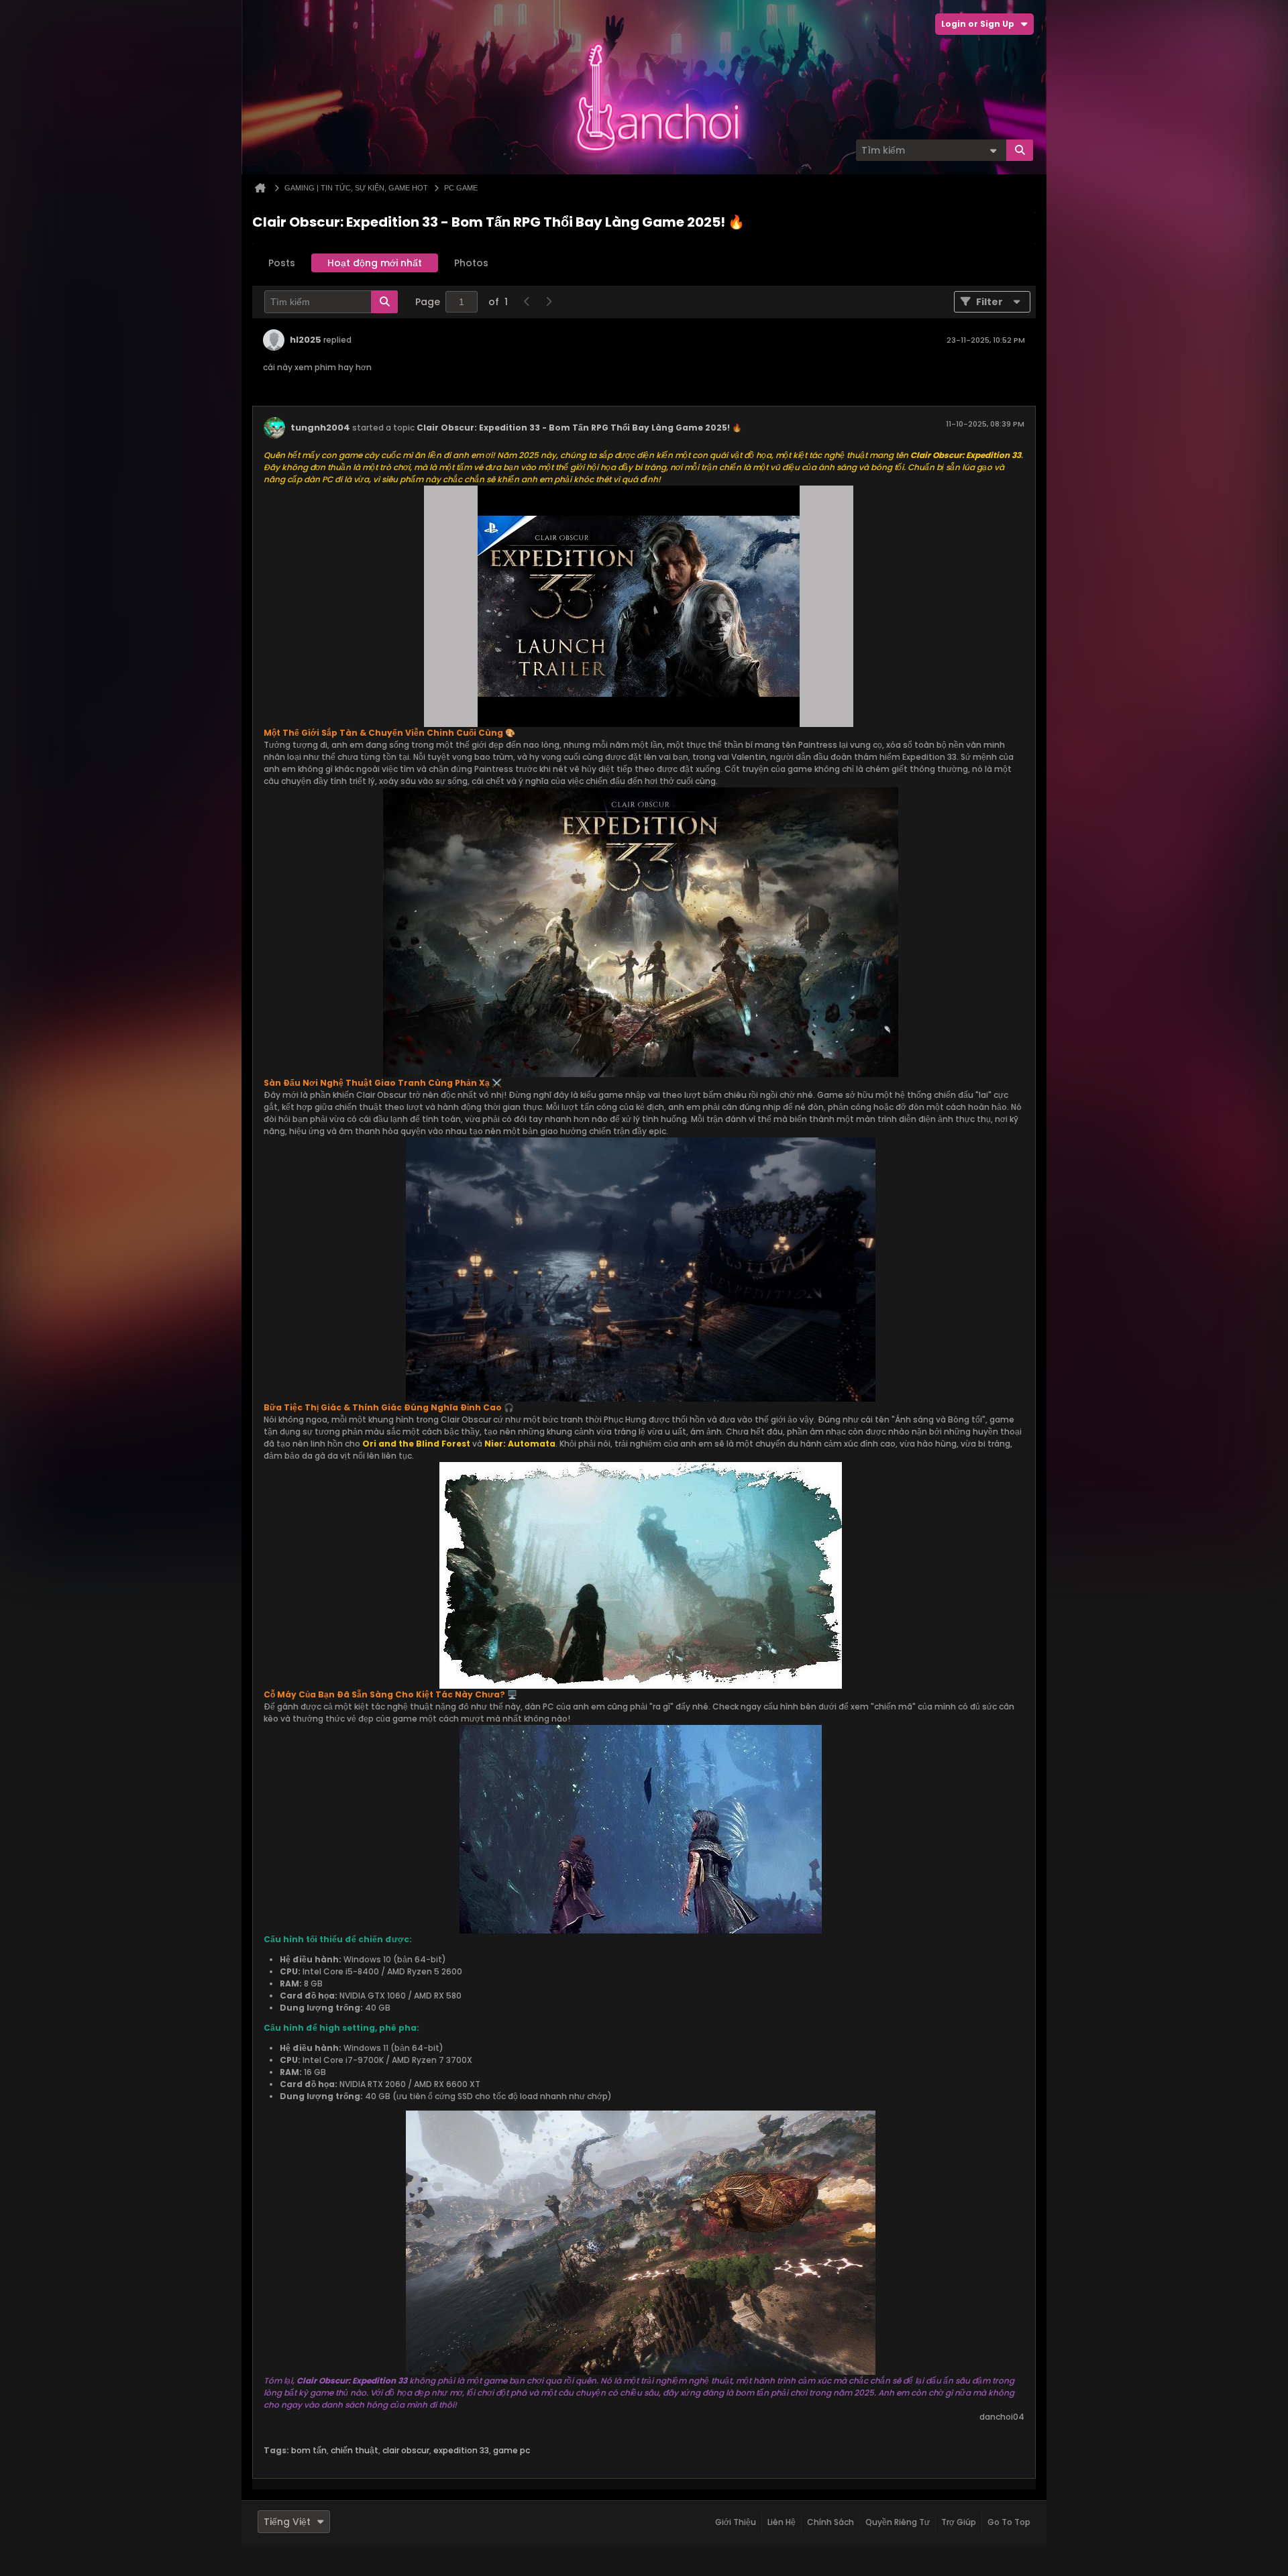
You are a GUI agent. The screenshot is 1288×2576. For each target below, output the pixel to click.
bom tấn (309, 2450)
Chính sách (830, 2522)
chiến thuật (355, 2450)
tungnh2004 (320, 428)
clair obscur (406, 2450)
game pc (512, 2450)
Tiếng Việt (287, 2522)
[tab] (282, 263)
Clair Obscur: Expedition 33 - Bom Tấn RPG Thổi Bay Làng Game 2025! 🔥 (579, 428)
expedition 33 (461, 2450)
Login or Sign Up (978, 24)
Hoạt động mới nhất (375, 263)
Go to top (1009, 2522)
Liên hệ (782, 2522)
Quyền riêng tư (898, 2522)
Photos (471, 263)
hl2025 (306, 340)
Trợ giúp (959, 2522)
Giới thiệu (736, 2522)
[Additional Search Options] (993, 150)
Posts (282, 263)
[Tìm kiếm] (1020, 150)
